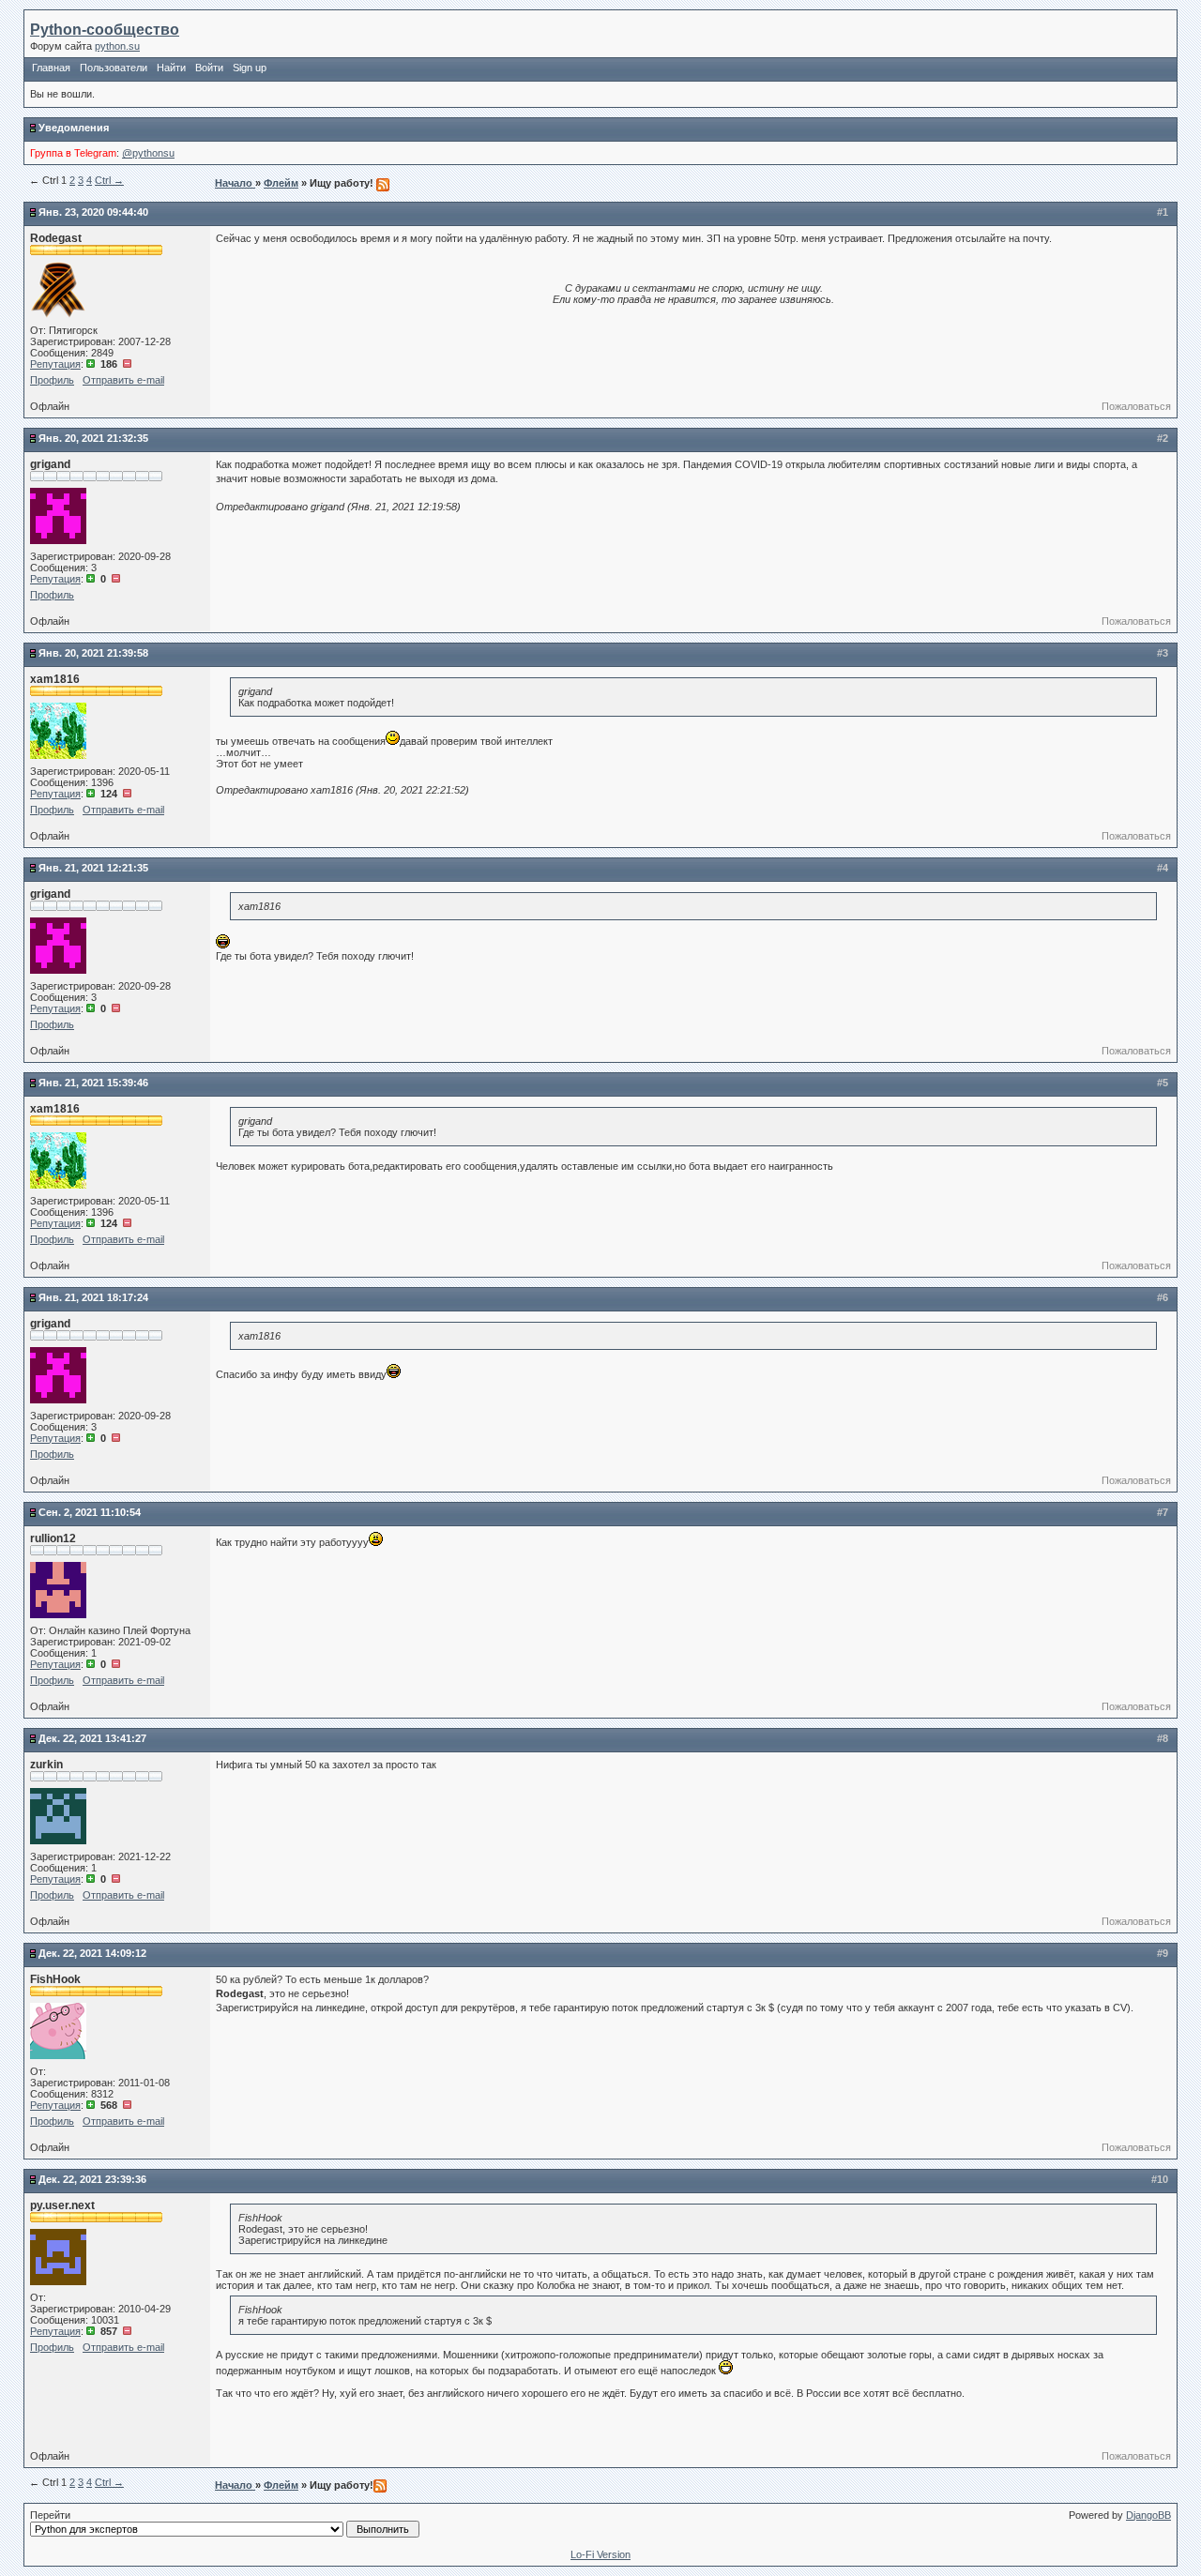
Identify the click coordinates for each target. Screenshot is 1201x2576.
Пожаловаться (1136, 406)
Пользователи (114, 68)
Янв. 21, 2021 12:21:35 (93, 868)
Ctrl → (109, 180)
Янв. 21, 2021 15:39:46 (93, 1083)
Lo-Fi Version (600, 2554)
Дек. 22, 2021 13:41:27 (92, 1738)
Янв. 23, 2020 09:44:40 (93, 212)
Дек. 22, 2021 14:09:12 (92, 1953)
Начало (235, 183)
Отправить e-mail (123, 380)
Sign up (250, 68)
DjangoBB (1148, 2515)
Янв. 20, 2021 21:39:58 (93, 653)
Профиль (52, 380)
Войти (209, 68)
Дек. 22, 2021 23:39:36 (92, 2179)
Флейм (281, 183)
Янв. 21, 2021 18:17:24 (93, 1297)
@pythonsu (148, 153)
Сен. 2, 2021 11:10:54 (90, 1512)
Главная (51, 68)
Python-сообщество (105, 30)
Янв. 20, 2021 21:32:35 (93, 438)
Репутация (55, 364)
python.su (117, 46)
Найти (171, 68)
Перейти (50, 2515)
